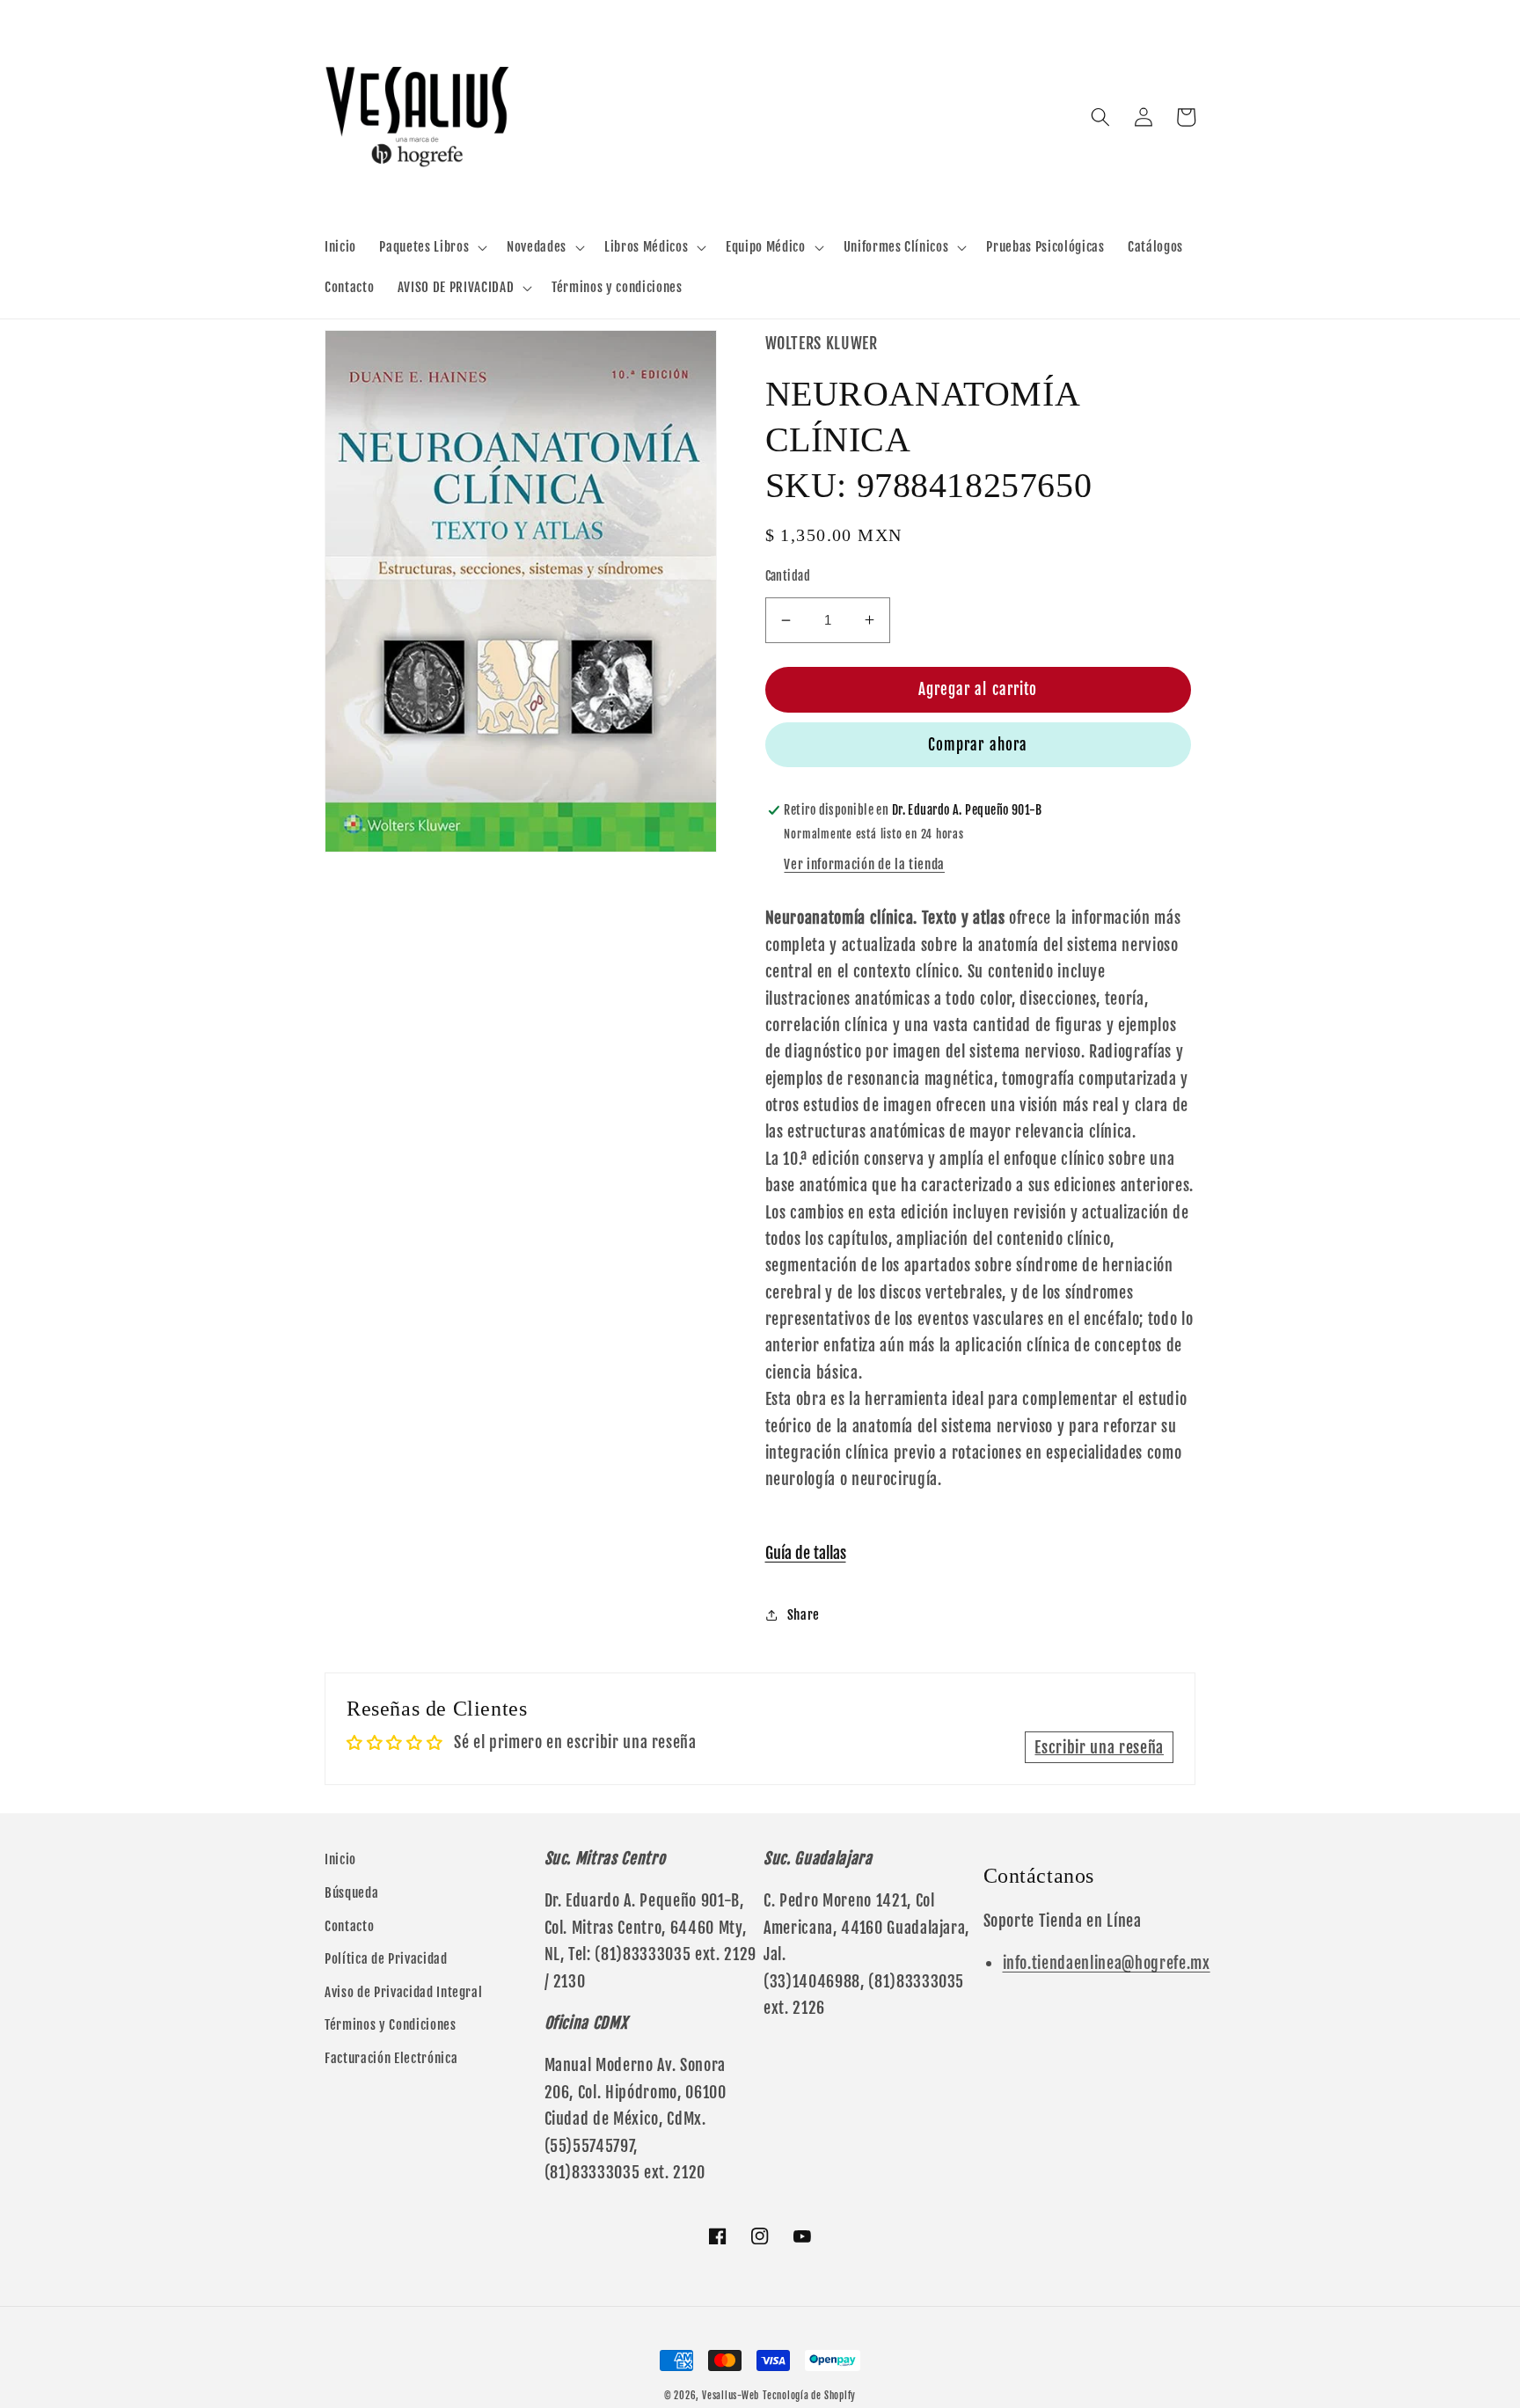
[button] (431, 247)
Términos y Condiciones (391, 2024)
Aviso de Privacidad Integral (403, 1992)
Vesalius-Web (731, 2396)
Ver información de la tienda (864, 864)
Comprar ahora (978, 745)
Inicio (340, 1859)
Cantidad (788, 576)
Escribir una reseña (1099, 1747)
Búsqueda (351, 1892)
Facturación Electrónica (391, 2058)
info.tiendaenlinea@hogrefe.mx (1107, 1963)
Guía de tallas (806, 1553)
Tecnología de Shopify (809, 2396)
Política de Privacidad (386, 1958)
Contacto (349, 1926)
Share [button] (804, 1614)
